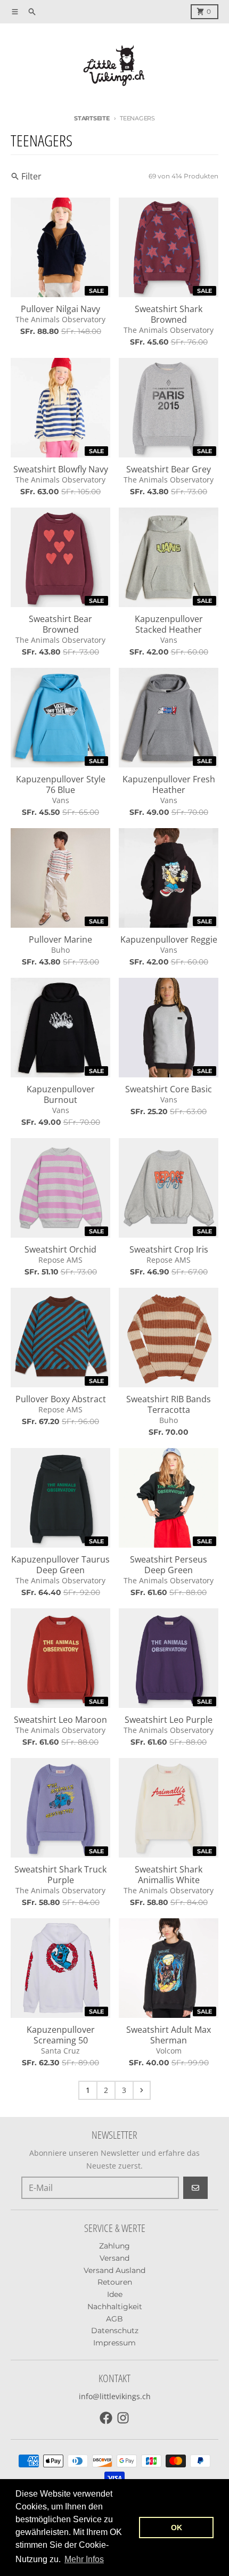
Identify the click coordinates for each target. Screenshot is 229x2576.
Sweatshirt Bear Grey (169, 469)
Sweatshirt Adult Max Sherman (169, 2035)
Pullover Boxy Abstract (61, 1399)
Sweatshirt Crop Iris (169, 1249)
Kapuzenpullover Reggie (169, 939)
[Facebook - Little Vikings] (106, 2418)
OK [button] (177, 2528)
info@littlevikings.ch (115, 2396)
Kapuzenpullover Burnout (61, 1094)
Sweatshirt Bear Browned (60, 624)
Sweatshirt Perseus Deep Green (169, 1565)
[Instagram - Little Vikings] (123, 2418)
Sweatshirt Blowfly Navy (61, 469)
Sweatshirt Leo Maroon (60, 1720)
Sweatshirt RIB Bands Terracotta (169, 1404)
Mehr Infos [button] (84, 2559)
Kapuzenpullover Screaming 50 (61, 2035)
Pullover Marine (60, 939)
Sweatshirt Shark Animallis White (169, 1875)
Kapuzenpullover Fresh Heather (169, 784)
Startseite (92, 118)
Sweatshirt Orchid (60, 1249)
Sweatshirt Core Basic (169, 1089)
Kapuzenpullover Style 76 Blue (61, 784)
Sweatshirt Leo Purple (169, 1720)
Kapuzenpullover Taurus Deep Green (60, 1565)
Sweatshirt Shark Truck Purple (60, 1875)
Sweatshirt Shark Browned (169, 314)
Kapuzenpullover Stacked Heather (169, 624)
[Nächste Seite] (142, 2090)
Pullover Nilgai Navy (60, 309)
